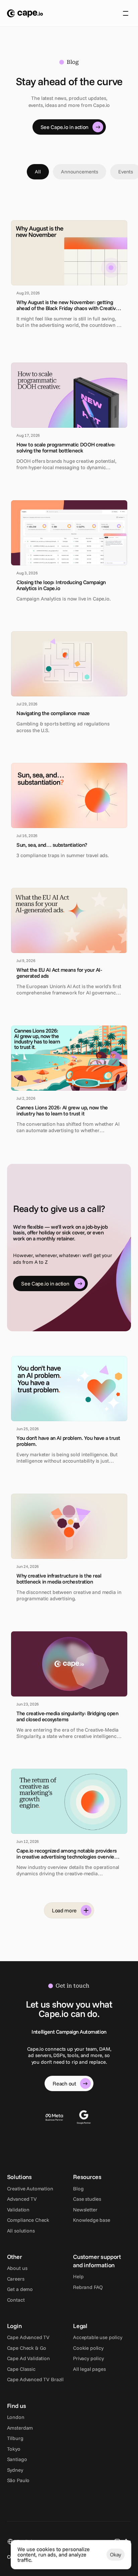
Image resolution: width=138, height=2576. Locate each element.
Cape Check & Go (27, 2348)
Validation (18, 2210)
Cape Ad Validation (28, 2358)
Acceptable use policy (98, 2337)
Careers (16, 2279)
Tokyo (14, 2449)
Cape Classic (21, 2369)
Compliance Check (28, 2220)
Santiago (17, 2459)
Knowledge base (92, 2220)
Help (78, 2276)
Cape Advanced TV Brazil (36, 2379)
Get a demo (20, 2289)
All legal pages (89, 2369)
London (16, 2417)
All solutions (21, 2231)
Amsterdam (20, 2428)
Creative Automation (30, 2189)
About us (17, 2268)
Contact (16, 2300)
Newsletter (85, 2210)
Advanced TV (22, 2199)
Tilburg (15, 2438)
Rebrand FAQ (88, 2287)
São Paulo (18, 2480)
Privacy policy (88, 2358)
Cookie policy (88, 2348)
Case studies (87, 2199)
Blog (78, 2189)
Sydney (15, 2470)
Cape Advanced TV (28, 2337)
